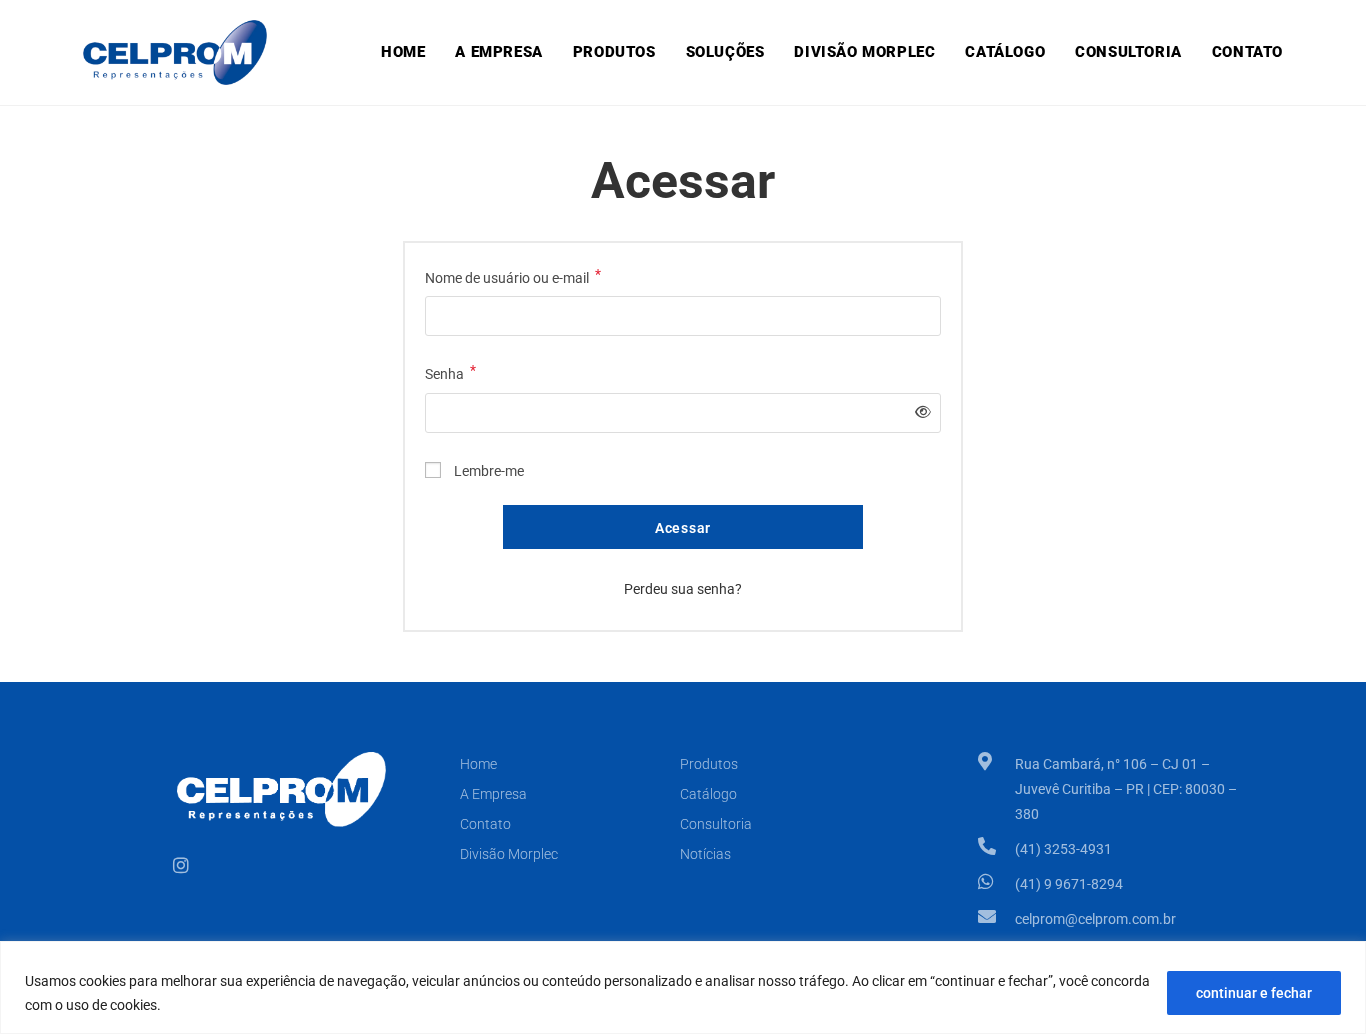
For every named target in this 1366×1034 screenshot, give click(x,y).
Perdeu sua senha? (683, 589)
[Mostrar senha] (919, 412)
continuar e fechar (1254, 993)
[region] (683, 987)
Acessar (683, 528)
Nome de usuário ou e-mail (513, 276)
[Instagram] (181, 865)
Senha (450, 372)
